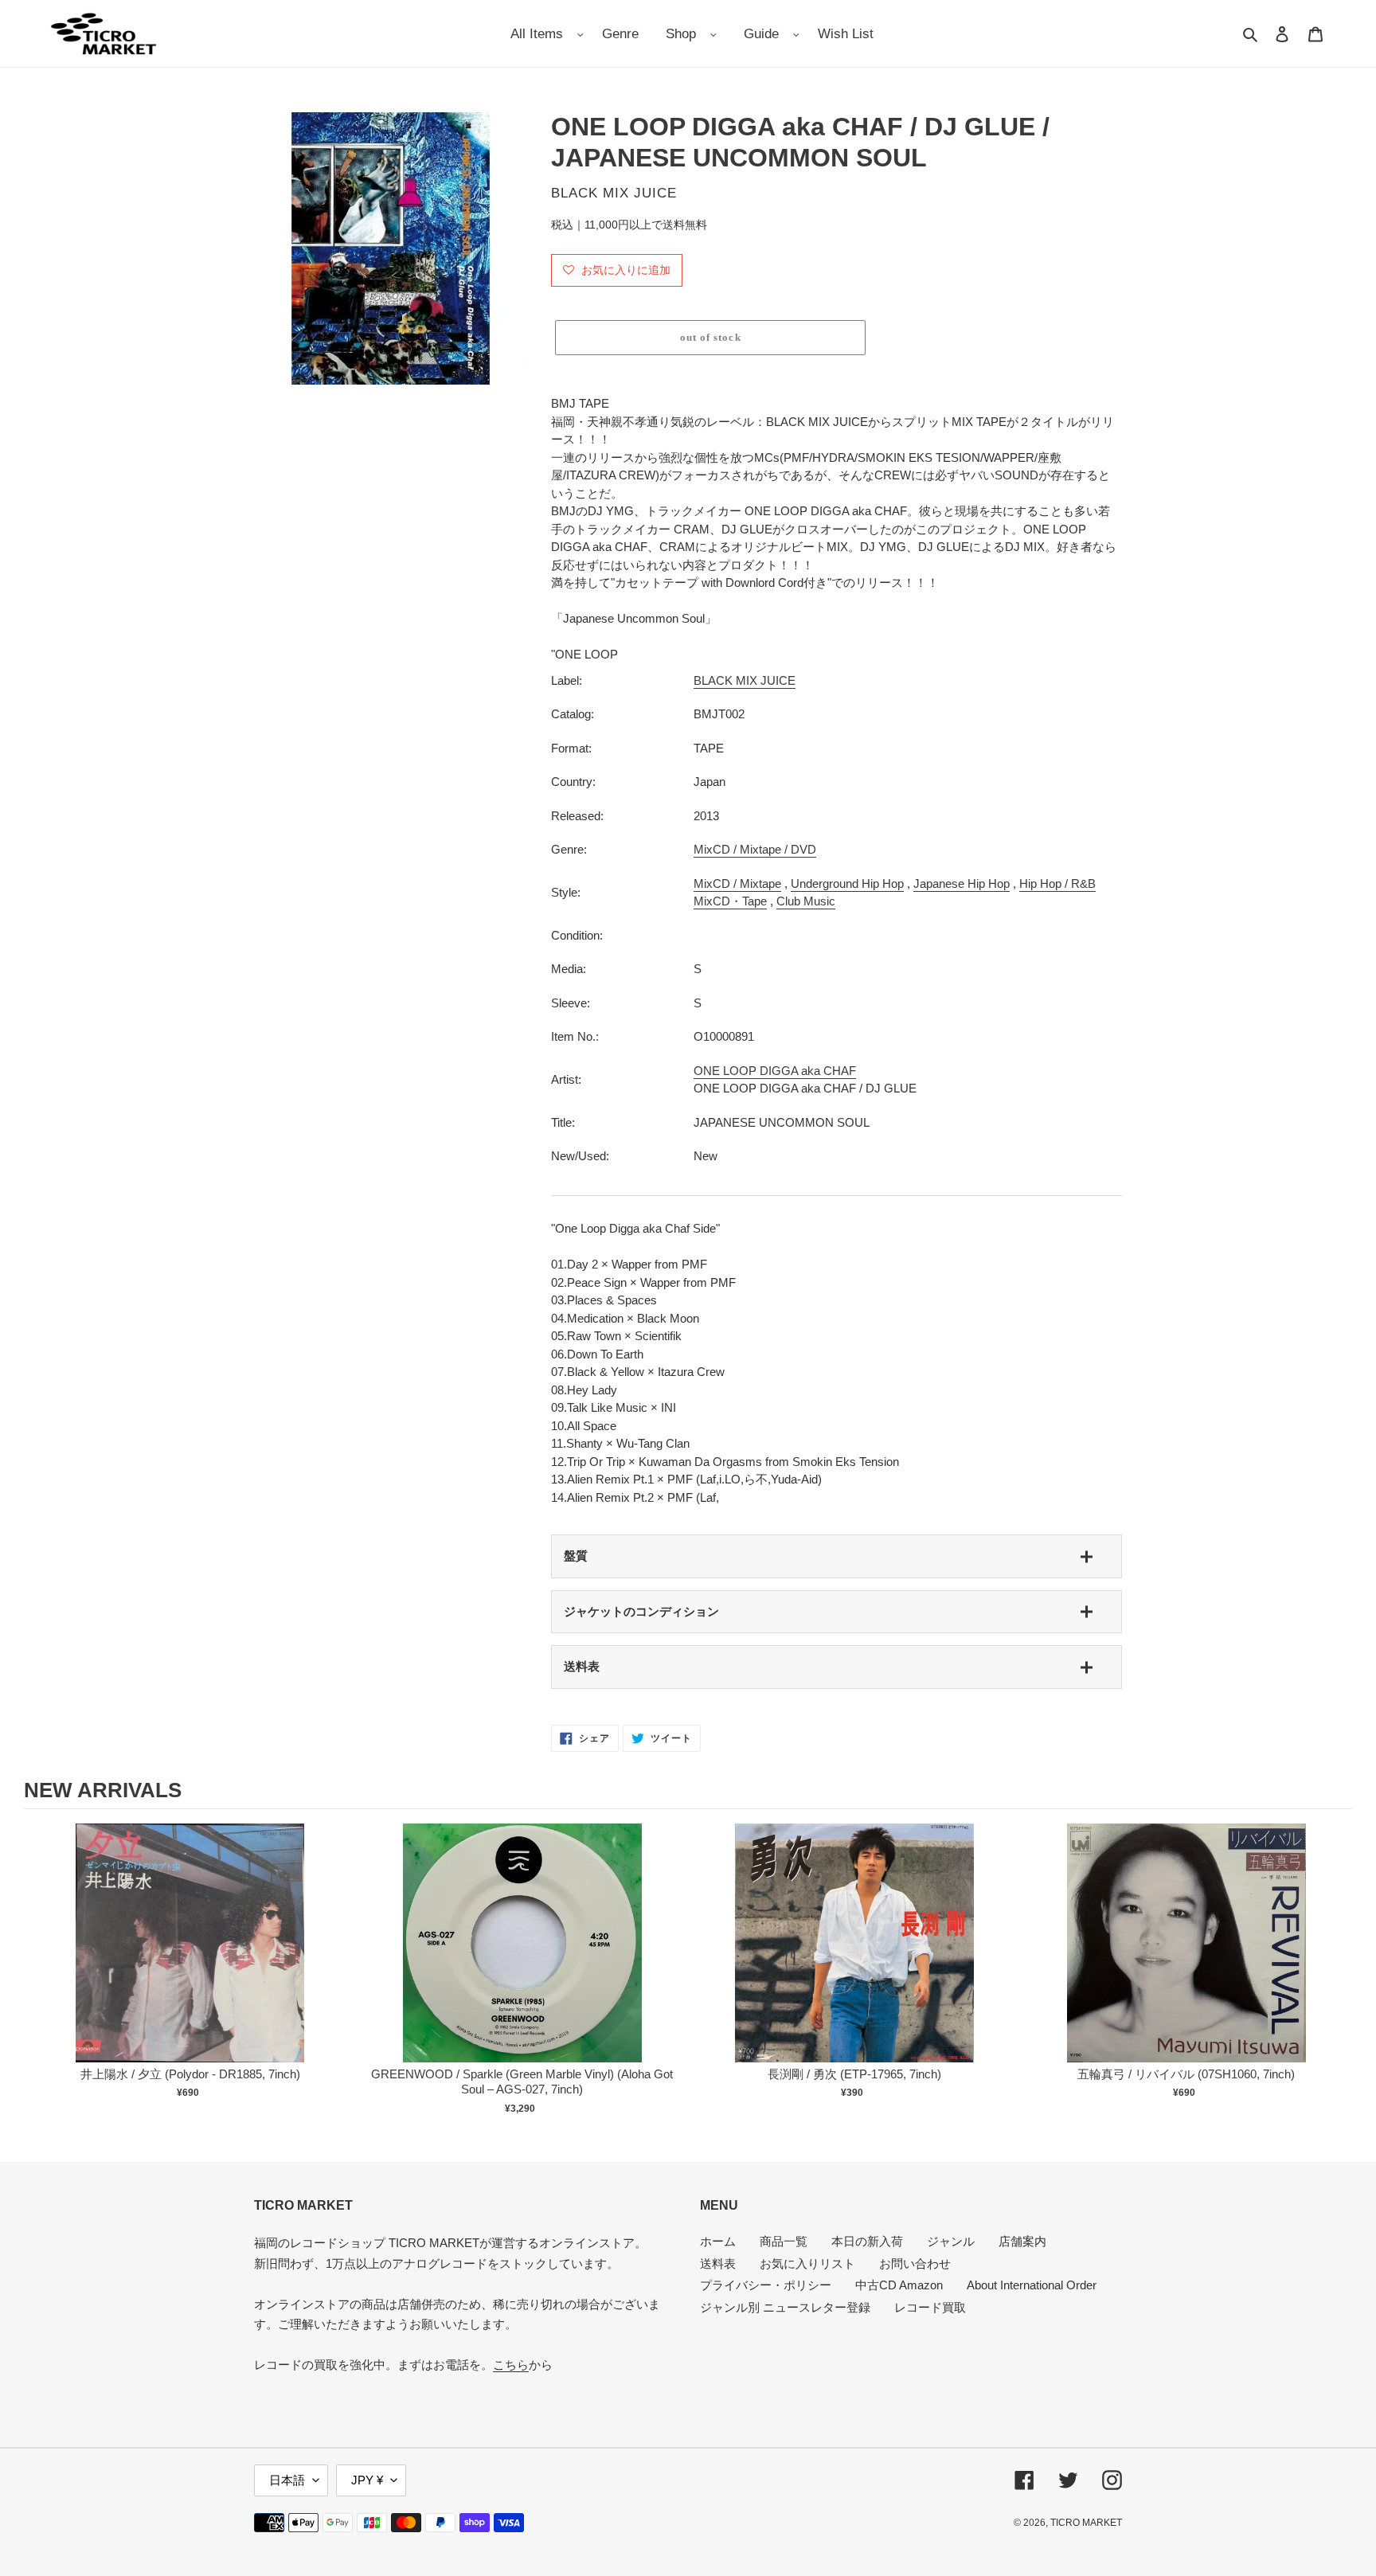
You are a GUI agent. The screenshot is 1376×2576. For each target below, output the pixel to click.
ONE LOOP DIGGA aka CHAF (775, 1071)
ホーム (718, 2241)
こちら (511, 2365)
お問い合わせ (915, 2263)
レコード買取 (930, 2307)
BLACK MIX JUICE (745, 680)
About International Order (1032, 2285)
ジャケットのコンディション (641, 1611)
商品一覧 (784, 2241)
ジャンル (951, 2241)
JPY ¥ (367, 2480)
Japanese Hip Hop (962, 883)
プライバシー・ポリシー (766, 2285)
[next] (1336, 1972)
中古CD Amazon (899, 2285)
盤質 (576, 1556)
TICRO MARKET (1086, 2523)
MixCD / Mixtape (737, 883)
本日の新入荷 (867, 2241)
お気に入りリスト (807, 2263)
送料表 (582, 1666)
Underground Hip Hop (847, 883)
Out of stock (190, 1959)
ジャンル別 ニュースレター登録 (785, 2307)
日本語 (287, 2480)
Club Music (806, 901)
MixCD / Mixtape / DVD (755, 849)
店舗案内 (1022, 2241)
